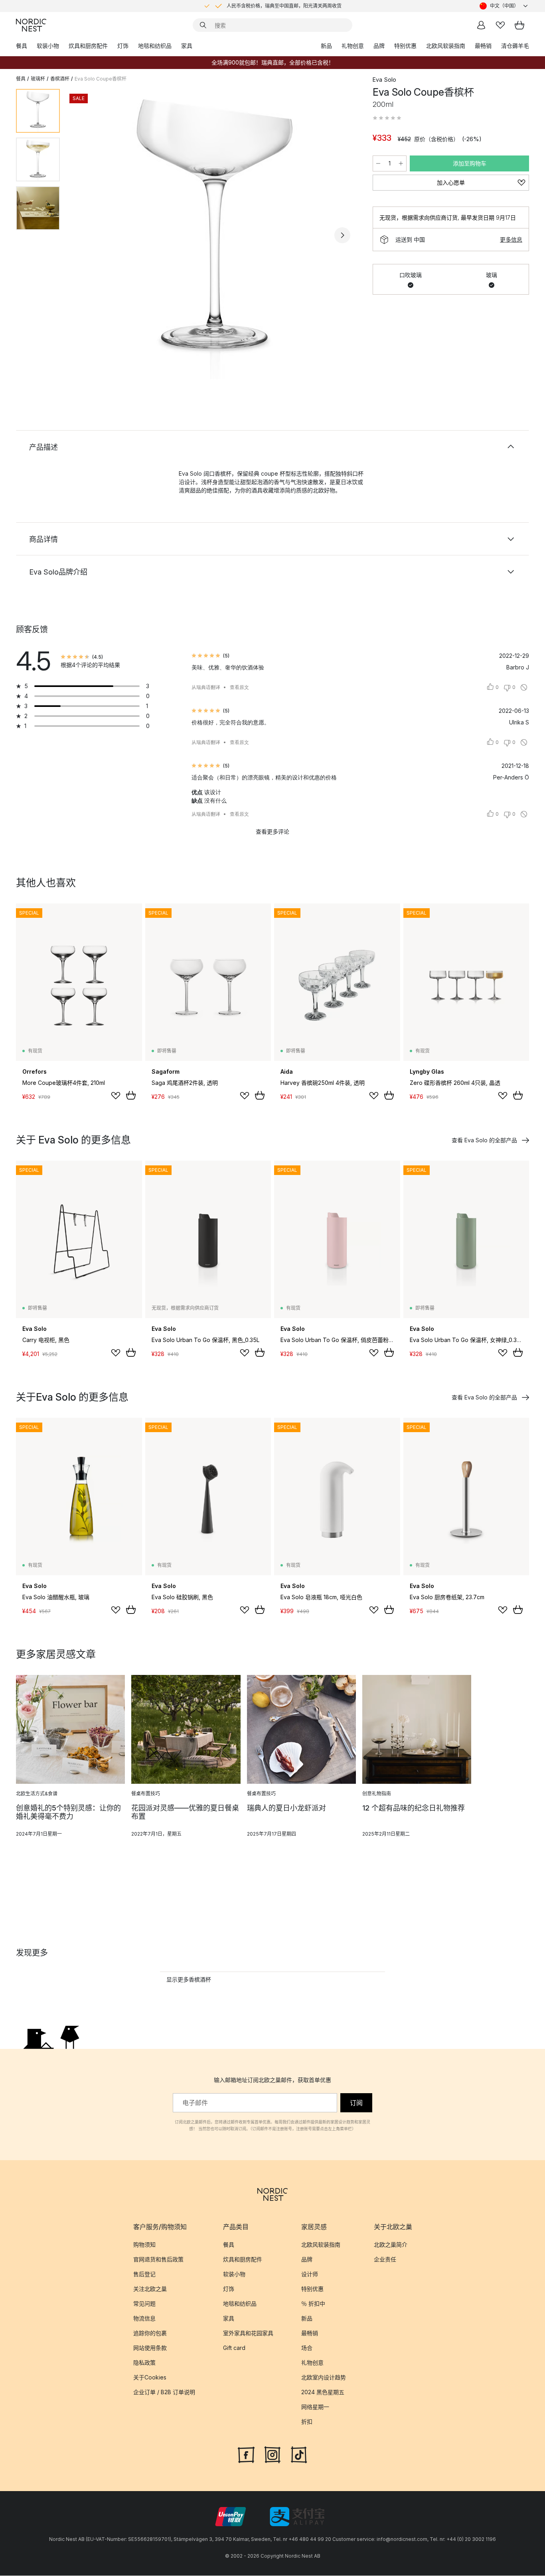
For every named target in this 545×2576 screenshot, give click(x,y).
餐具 (22, 46)
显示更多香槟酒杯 (189, 1979)
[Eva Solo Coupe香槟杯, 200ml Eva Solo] (215, 234)
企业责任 (385, 2259)
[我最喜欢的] (500, 25)
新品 (326, 46)
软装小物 (48, 46)
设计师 (310, 2274)
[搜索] (203, 25)
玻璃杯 (38, 79)
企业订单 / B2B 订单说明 (164, 2392)
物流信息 (144, 2318)
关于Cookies (150, 2377)
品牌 (379, 46)
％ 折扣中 (313, 2303)
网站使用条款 (150, 2348)
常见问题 (144, 2303)
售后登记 (144, 2274)
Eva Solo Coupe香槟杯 (101, 79)
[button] (387, 118)
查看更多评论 (272, 831)
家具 (187, 46)
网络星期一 (315, 2407)
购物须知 (144, 2244)
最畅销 (483, 46)
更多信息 (511, 239)
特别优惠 (405, 46)
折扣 (307, 2422)
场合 (307, 2348)
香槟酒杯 (60, 79)
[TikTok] (299, 2454)
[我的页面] (481, 25)
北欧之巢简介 (391, 2244)
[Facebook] (246, 2454)
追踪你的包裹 (150, 2333)
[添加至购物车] (131, 1095)
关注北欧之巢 (150, 2289)
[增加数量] (401, 163)
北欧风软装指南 (446, 46)
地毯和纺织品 (155, 46)
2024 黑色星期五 (323, 2392)
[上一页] (87, 235)
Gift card (234, 2348)
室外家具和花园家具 (248, 2333)
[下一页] (342, 235)
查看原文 (239, 687)
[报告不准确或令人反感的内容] (524, 687)
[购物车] (519, 25)
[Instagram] (272, 2454)
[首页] (31, 25)
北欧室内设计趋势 (324, 2377)
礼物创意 (353, 46)
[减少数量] (378, 163)
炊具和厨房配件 (88, 46)
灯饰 (123, 46)
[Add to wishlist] (116, 1096)
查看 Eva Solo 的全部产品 (484, 1140)
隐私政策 (144, 2362)
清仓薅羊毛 (515, 46)
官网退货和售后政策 (158, 2259)
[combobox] (504, 6)
